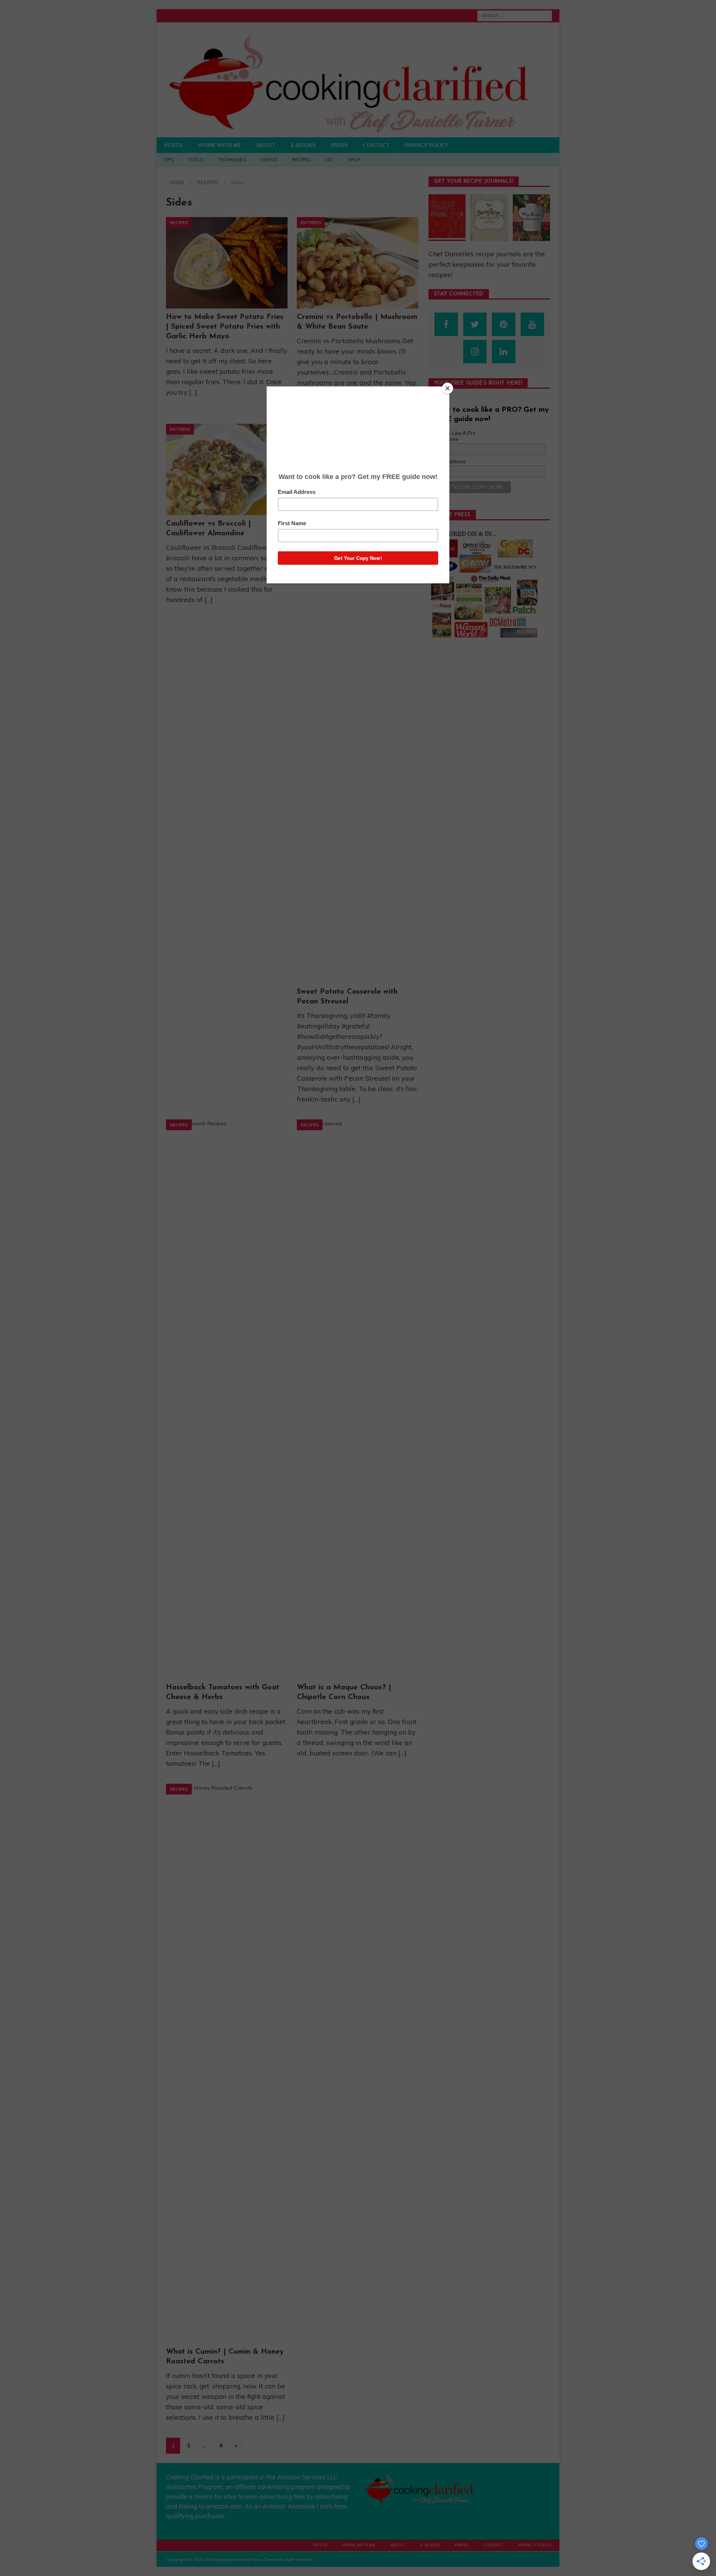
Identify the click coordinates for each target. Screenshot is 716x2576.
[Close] (447, 388)
